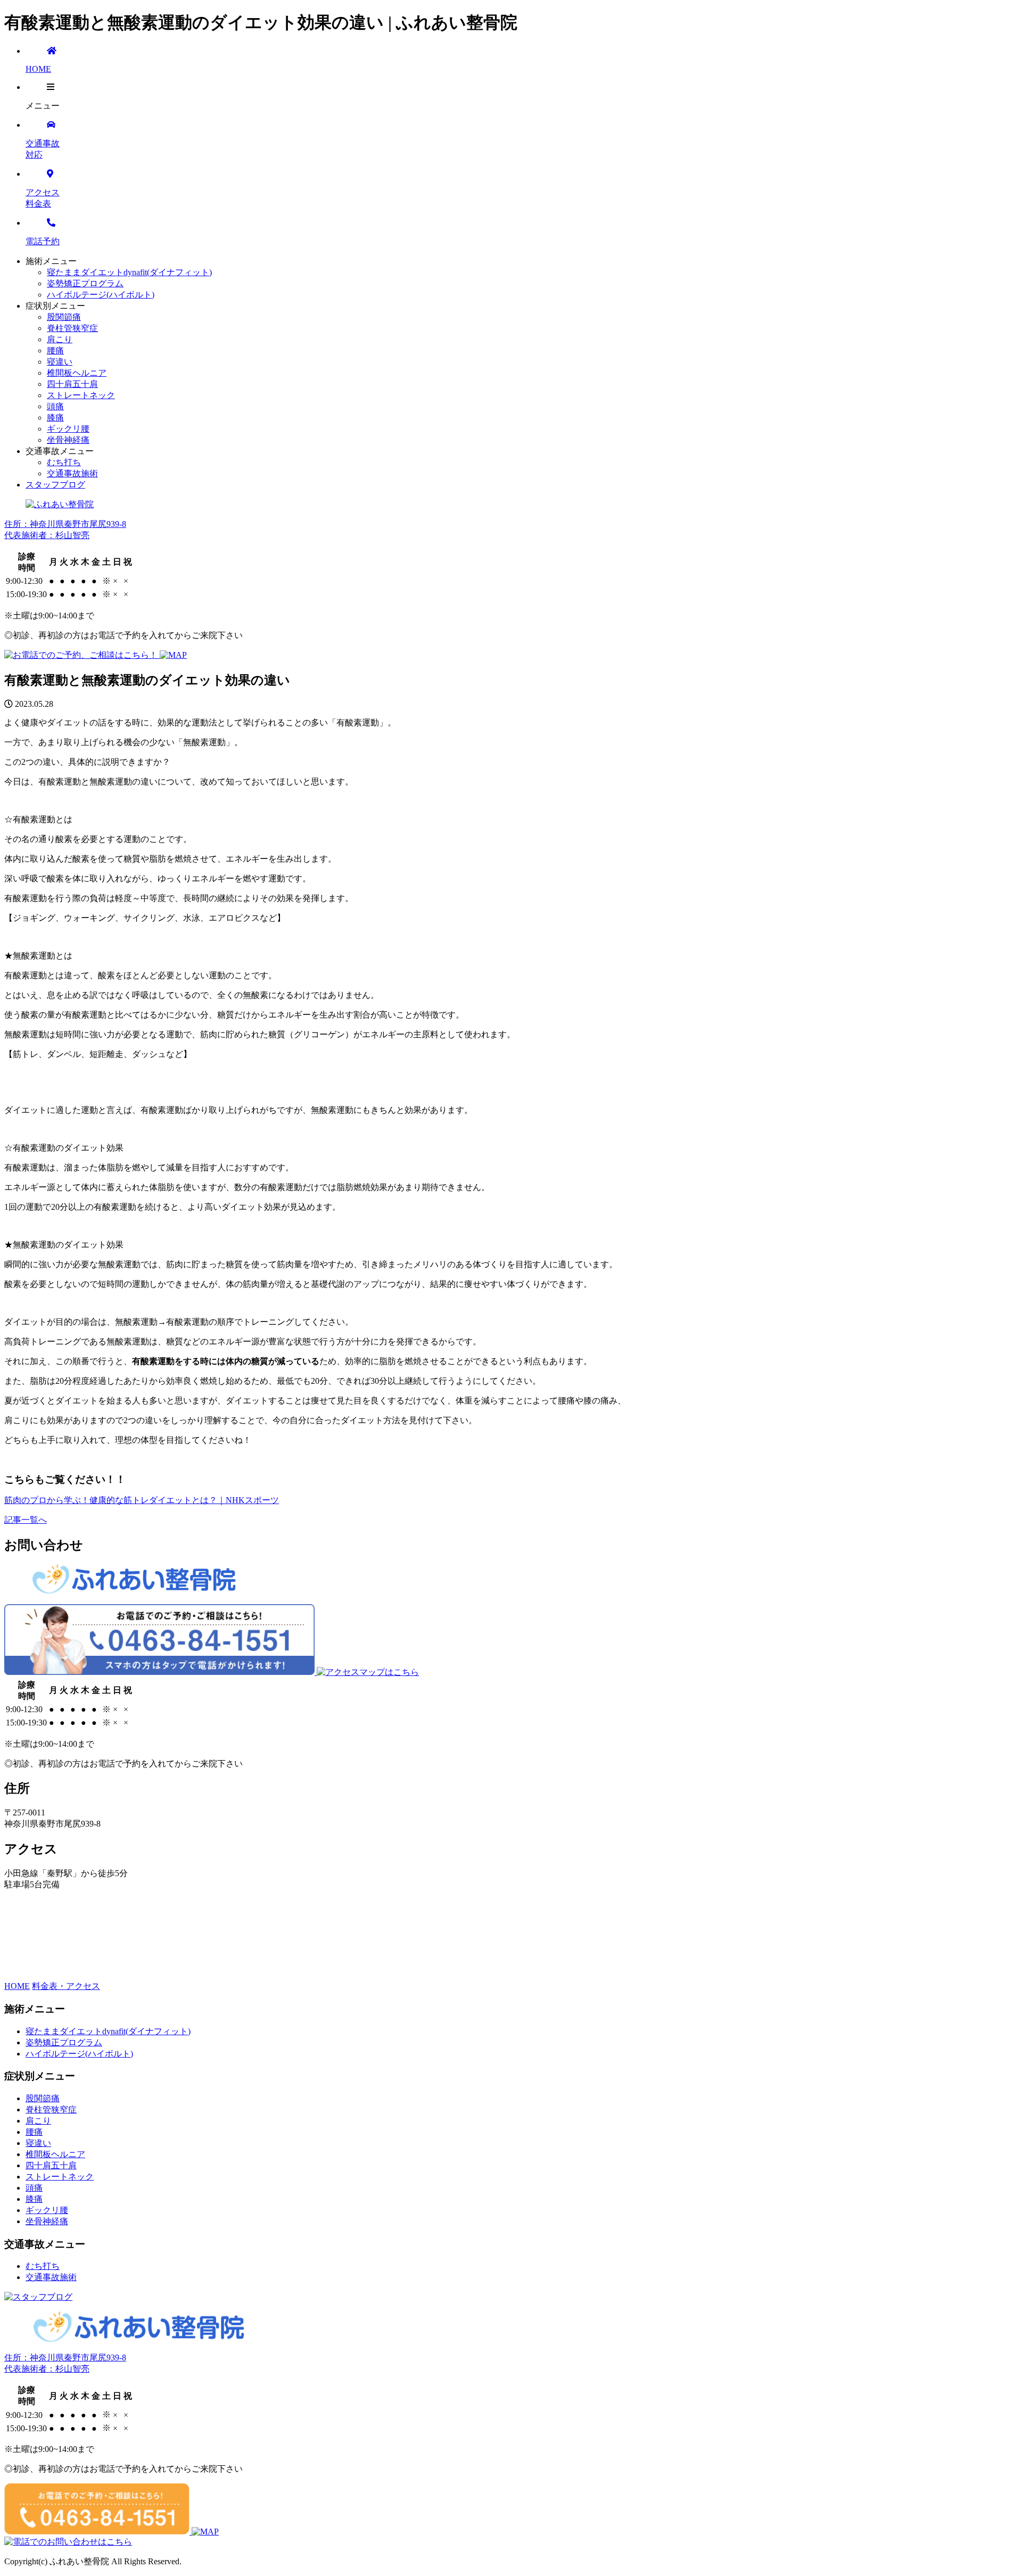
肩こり (60, 339)
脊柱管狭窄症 (72, 328)
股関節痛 (64, 317)
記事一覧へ (26, 1520)
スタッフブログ (55, 485)
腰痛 (55, 350)
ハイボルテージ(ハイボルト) (101, 295)
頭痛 (55, 406)
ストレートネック (81, 395)
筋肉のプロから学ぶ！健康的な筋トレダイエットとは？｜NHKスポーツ (142, 1500)
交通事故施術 (72, 473)
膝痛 (55, 418)
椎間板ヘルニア (77, 373)
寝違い (60, 362)
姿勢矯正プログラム (85, 283)
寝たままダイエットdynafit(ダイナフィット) (129, 272)
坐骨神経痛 (68, 440)
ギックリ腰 (68, 429)
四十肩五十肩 (72, 384)
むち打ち (64, 462)
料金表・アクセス (66, 1986)
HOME (17, 1986)
